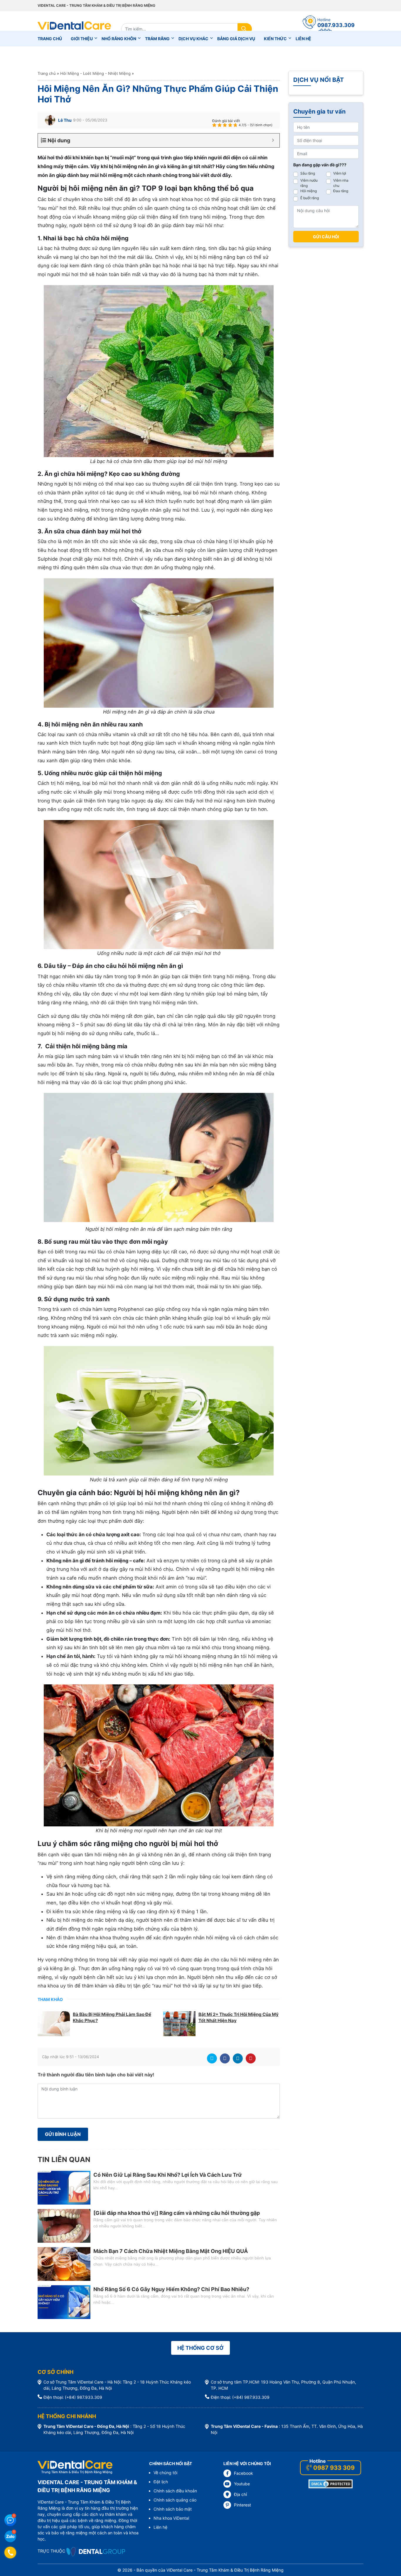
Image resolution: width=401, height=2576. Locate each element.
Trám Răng (157, 39)
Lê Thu (65, 120)
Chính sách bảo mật (173, 2509)
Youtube (242, 2484)
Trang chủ (50, 39)
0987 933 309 (334, 2468)
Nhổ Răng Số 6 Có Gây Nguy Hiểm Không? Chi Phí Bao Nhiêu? (171, 2289)
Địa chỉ (240, 2494)
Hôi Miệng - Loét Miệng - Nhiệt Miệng (95, 73)
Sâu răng (308, 173)
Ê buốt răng (310, 198)
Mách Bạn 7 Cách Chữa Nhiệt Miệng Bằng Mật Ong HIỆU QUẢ (171, 2251)
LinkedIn (238, 2058)
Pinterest (251, 2058)
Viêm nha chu (341, 183)
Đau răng (341, 191)
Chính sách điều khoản (175, 2491)
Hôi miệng (309, 191)
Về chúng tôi (165, 2473)
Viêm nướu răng (309, 183)
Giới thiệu (82, 39)
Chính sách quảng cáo (175, 2500)
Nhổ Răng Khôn (119, 39)
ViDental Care (74, 29)
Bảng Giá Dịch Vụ (236, 39)
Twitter (212, 2058)
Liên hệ (303, 39)
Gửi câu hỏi (326, 237)
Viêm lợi (340, 173)
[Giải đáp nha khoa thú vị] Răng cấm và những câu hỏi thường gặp (177, 2213)
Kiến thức (275, 39)
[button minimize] (273, 140)
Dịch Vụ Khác (193, 39)
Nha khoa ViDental (171, 2518)
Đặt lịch (161, 2482)
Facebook (225, 2058)
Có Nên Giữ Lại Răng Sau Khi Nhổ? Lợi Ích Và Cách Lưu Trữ (168, 2175)
